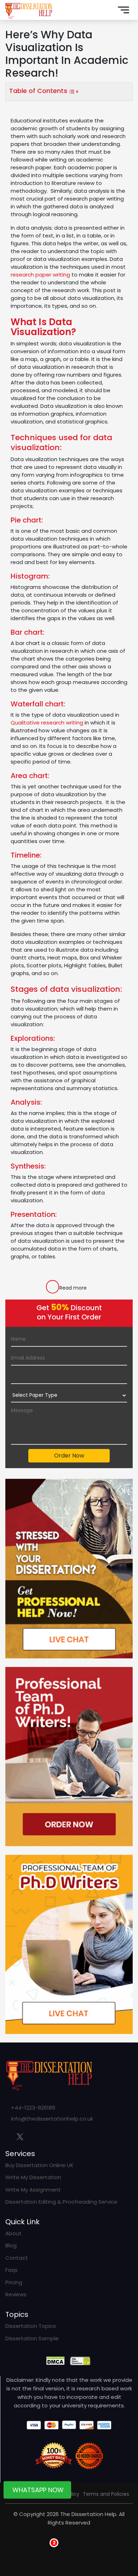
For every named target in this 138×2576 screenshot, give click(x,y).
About (13, 2233)
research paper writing (40, 275)
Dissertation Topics (31, 2326)
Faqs (11, 2270)
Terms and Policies (106, 2494)
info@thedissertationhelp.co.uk (52, 2119)
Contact (17, 2258)
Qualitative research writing (47, 723)
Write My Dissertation (33, 2177)
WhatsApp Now (38, 2492)
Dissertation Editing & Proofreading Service (61, 2202)
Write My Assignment (33, 2190)
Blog (11, 2245)
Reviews (16, 2294)
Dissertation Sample (32, 2338)
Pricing (14, 2282)
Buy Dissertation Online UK (39, 2165)
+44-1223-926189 (33, 2108)
